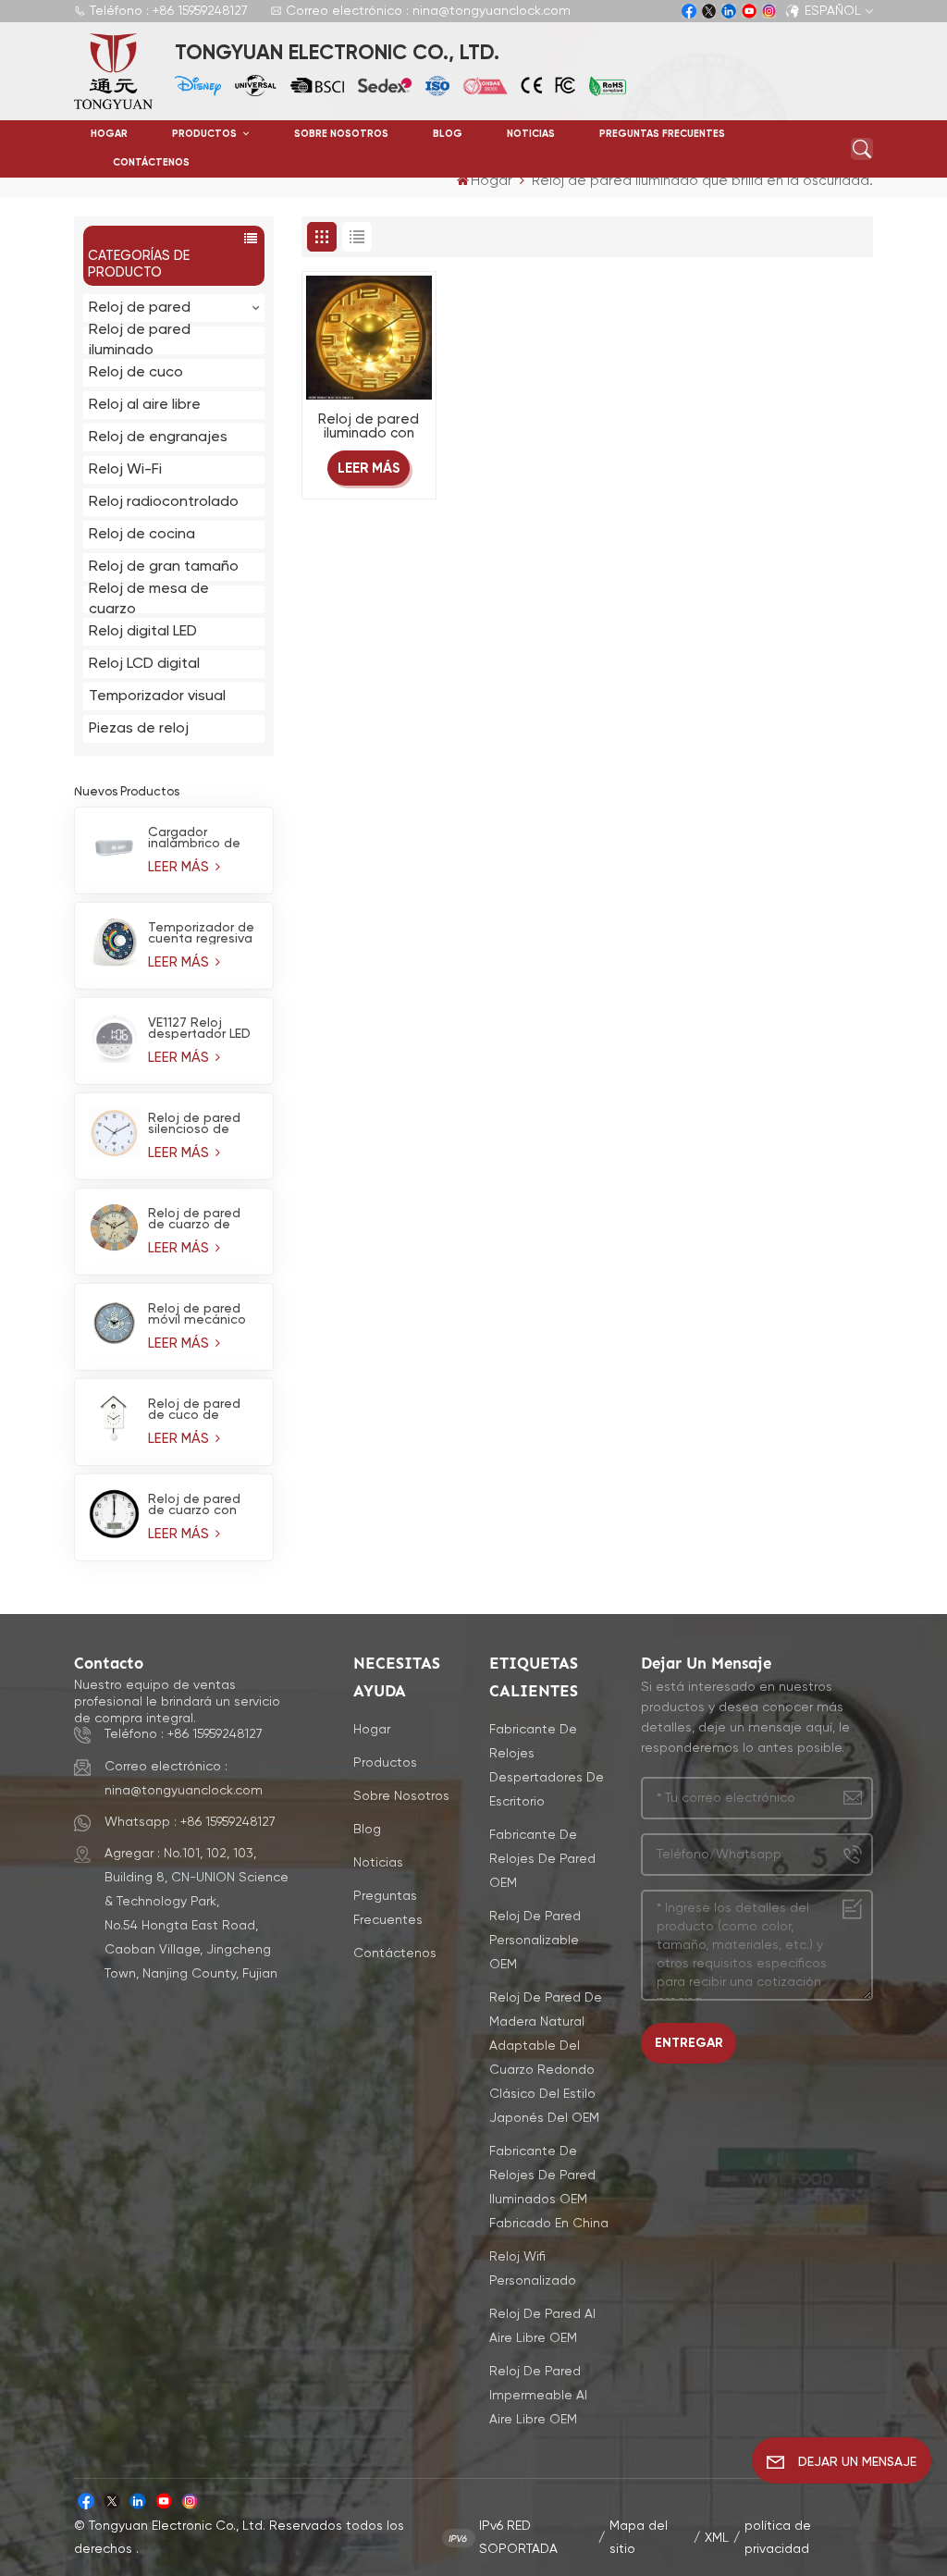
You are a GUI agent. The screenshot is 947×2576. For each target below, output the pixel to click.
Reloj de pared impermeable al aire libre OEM (538, 2396)
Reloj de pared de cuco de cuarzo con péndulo (194, 1410)
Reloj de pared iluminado (140, 340)
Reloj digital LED (143, 632)
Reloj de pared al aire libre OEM (542, 2326)
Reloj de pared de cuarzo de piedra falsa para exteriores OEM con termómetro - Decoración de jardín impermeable (201, 1219)
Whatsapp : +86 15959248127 (190, 1822)
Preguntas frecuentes (662, 134)
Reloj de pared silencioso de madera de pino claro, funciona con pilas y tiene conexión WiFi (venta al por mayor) (199, 1124)
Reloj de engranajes (158, 438)
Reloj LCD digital (144, 664)
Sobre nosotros (341, 134)
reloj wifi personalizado (533, 2269)
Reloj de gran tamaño (164, 567)
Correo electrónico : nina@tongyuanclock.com (428, 11)
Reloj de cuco (136, 373)
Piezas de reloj (139, 729)
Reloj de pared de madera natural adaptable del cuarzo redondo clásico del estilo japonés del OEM (546, 2058)
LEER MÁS (180, 867)
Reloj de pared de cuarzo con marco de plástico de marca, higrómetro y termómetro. (194, 1505)
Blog (448, 134)
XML (717, 2538)
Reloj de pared (140, 308)
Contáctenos (151, 163)
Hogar (109, 134)
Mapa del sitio (639, 2538)
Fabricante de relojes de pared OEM (542, 1859)
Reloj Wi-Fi (125, 470)
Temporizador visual (157, 696)
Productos (206, 134)
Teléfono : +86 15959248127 (169, 11)
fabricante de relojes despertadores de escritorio (547, 1766)
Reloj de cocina (142, 535)
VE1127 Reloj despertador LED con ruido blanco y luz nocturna (200, 1029)
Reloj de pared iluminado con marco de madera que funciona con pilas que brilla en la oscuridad (369, 427)
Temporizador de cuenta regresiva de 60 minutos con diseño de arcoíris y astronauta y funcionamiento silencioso (201, 933)
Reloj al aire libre (145, 405)
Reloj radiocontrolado (164, 502)
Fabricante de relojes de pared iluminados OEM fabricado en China (549, 2188)
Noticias (531, 134)
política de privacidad (778, 2538)
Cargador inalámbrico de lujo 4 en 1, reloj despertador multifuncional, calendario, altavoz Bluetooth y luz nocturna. (196, 838)
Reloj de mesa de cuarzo (149, 599)
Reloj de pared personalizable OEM (535, 1941)
